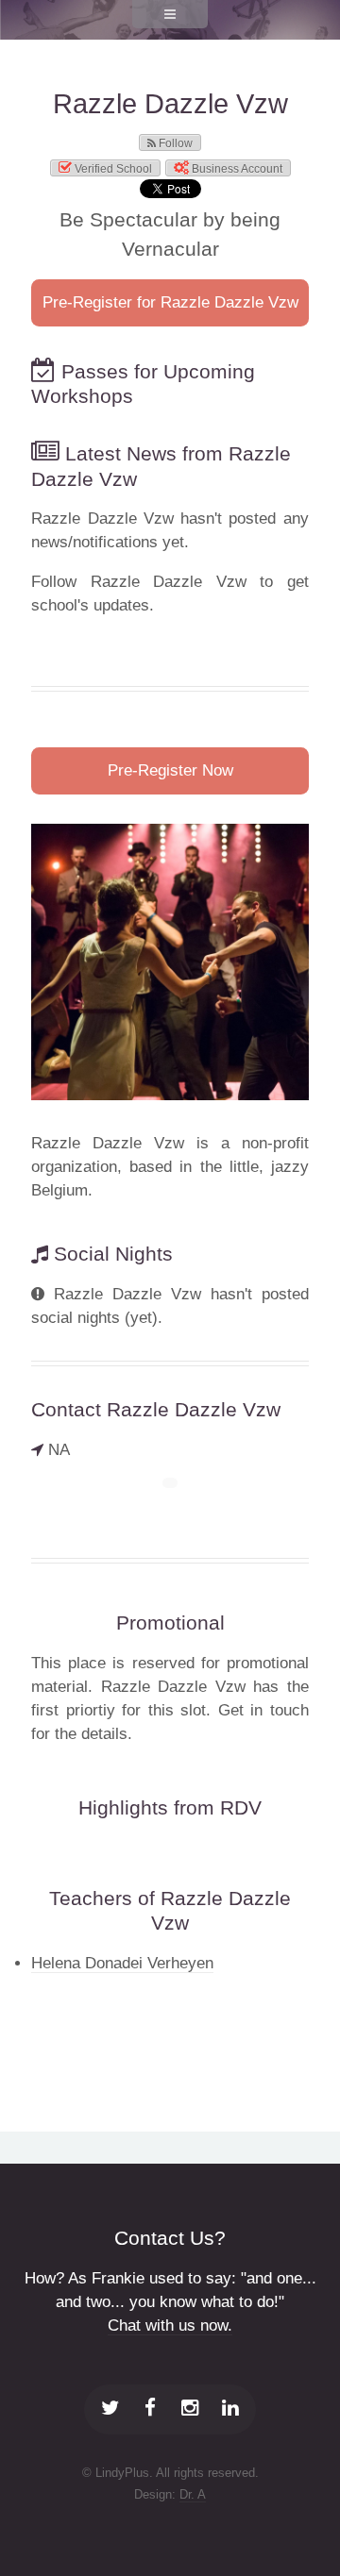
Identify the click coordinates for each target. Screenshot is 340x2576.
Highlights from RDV (170, 1807)
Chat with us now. (170, 2325)
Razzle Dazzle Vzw (170, 104)
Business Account (236, 169)
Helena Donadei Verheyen (122, 1963)
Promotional (170, 1623)
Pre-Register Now (170, 770)
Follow (174, 143)
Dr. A (193, 2494)
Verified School (112, 169)
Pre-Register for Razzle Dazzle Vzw (170, 302)
